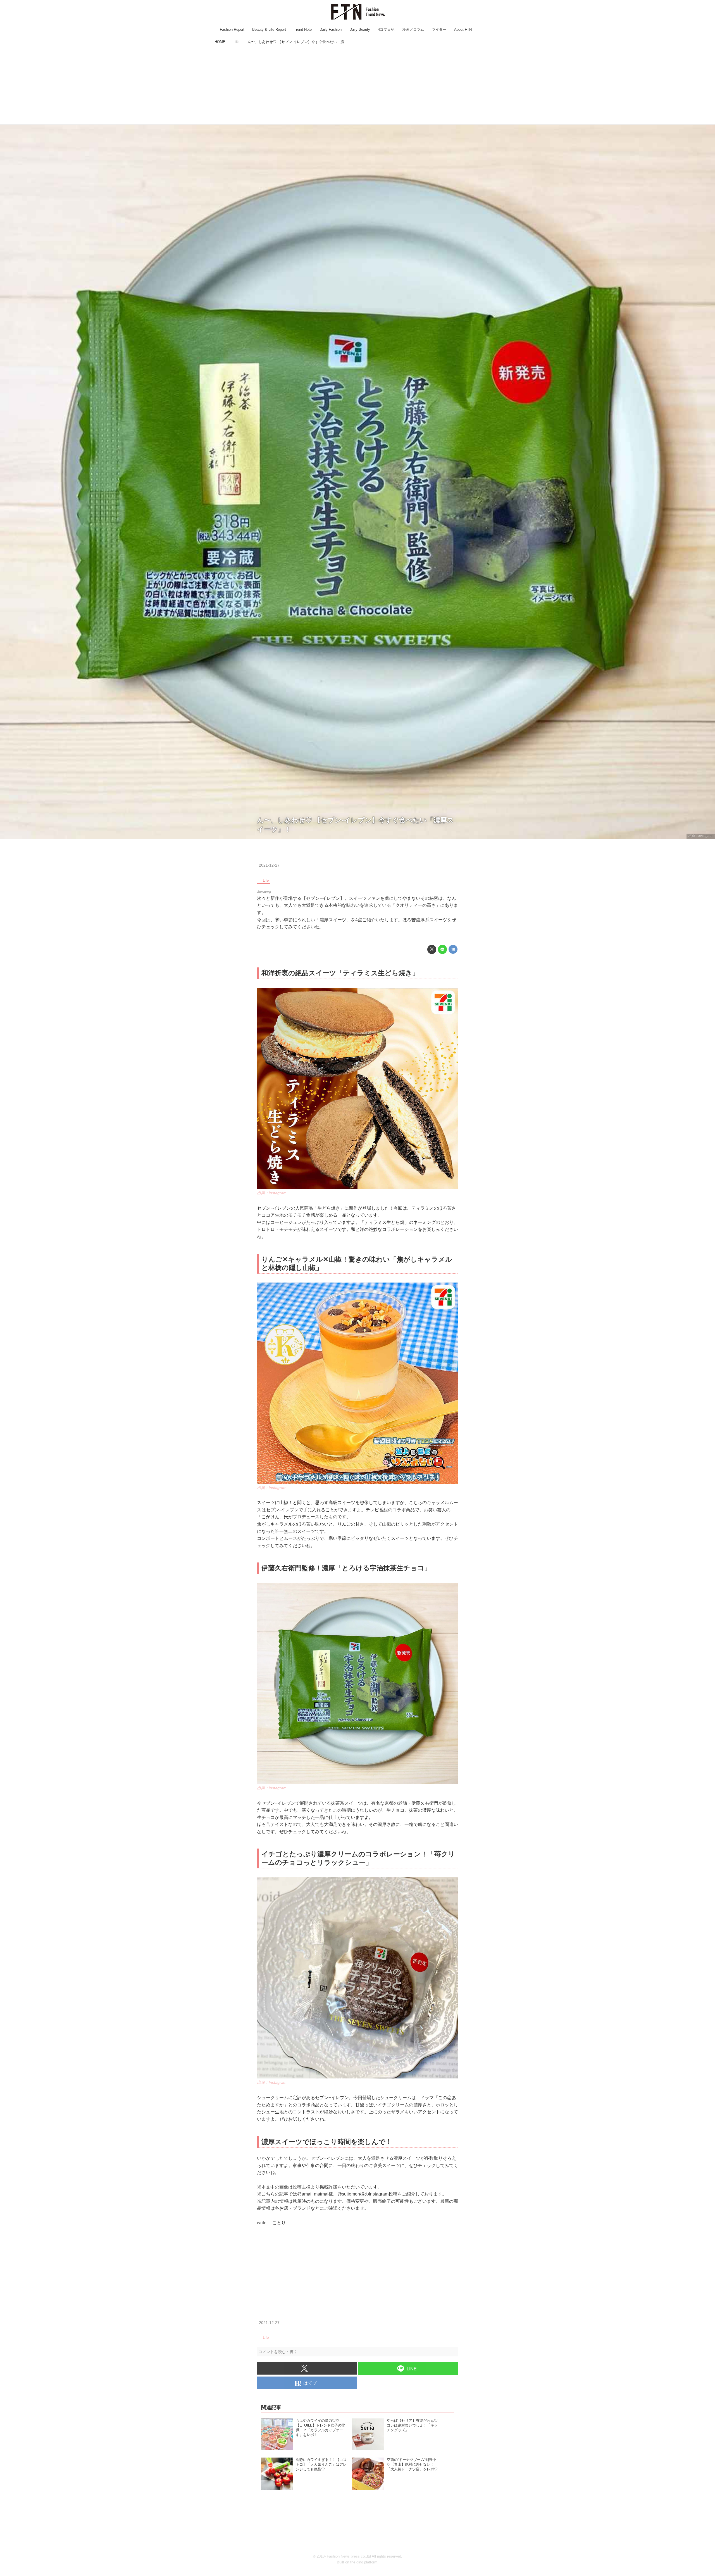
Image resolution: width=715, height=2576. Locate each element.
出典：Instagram (701, 836)
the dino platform (364, 2562)
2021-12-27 (269, 865)
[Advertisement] (357, 85)
